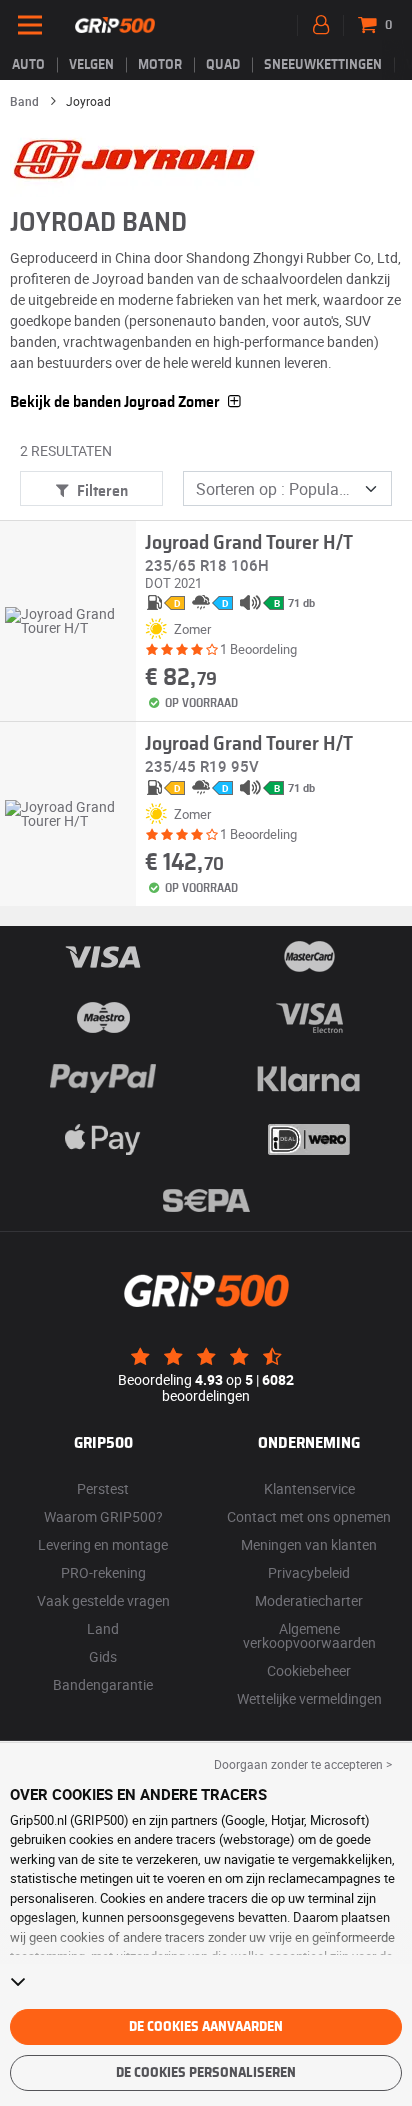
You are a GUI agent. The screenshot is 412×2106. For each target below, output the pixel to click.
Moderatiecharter (309, 1600)
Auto (28, 65)
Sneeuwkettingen (323, 65)
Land (103, 1628)
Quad (223, 65)
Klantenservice (309, 1488)
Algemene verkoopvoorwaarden (309, 1635)
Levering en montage (103, 1544)
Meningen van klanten (309, 1544)
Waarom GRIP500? (103, 1516)
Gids (103, 1656)
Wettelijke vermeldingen (309, 1698)
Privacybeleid (309, 1572)
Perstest (103, 1488)
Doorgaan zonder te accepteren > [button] (303, 1764)
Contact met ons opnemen (309, 1516)
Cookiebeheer (309, 1670)
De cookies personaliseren (206, 2073)
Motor (160, 65)
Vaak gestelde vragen (103, 1600)
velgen (91, 65)
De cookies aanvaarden (206, 2027)
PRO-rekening (103, 1572)
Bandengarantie (103, 1684)
